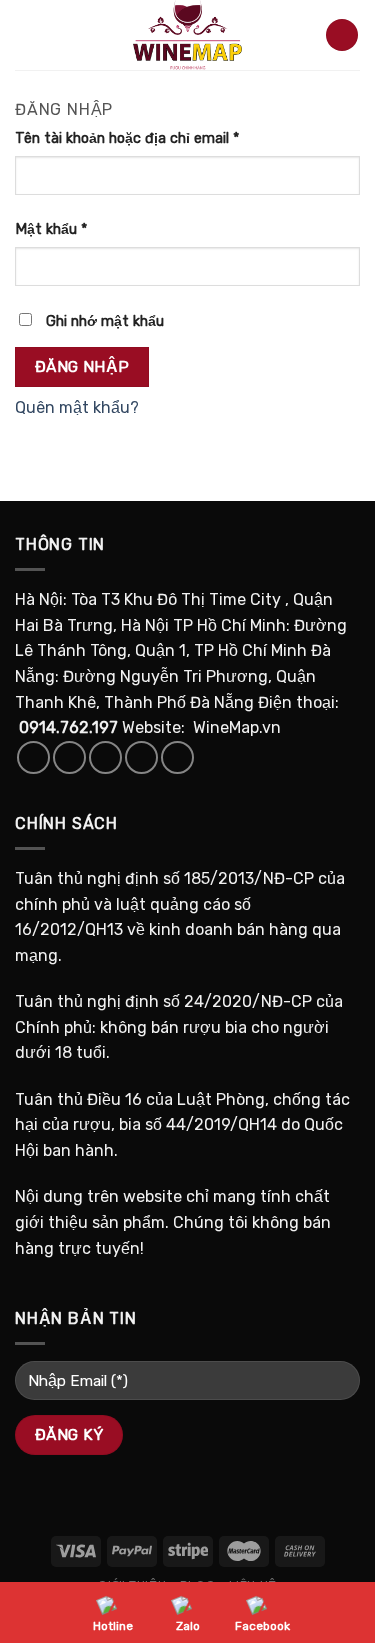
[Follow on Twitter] (105, 757)
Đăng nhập (82, 366)
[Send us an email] (141, 757)
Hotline (113, 1626)
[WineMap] (188, 35)
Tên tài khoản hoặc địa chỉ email (127, 138)
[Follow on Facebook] (33, 757)
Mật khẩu (51, 229)
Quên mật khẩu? (77, 407)
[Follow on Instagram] (69, 757)
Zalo (188, 1626)
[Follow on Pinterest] (177, 757)
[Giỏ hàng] (342, 35)
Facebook (262, 1626)
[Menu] (27, 34)
